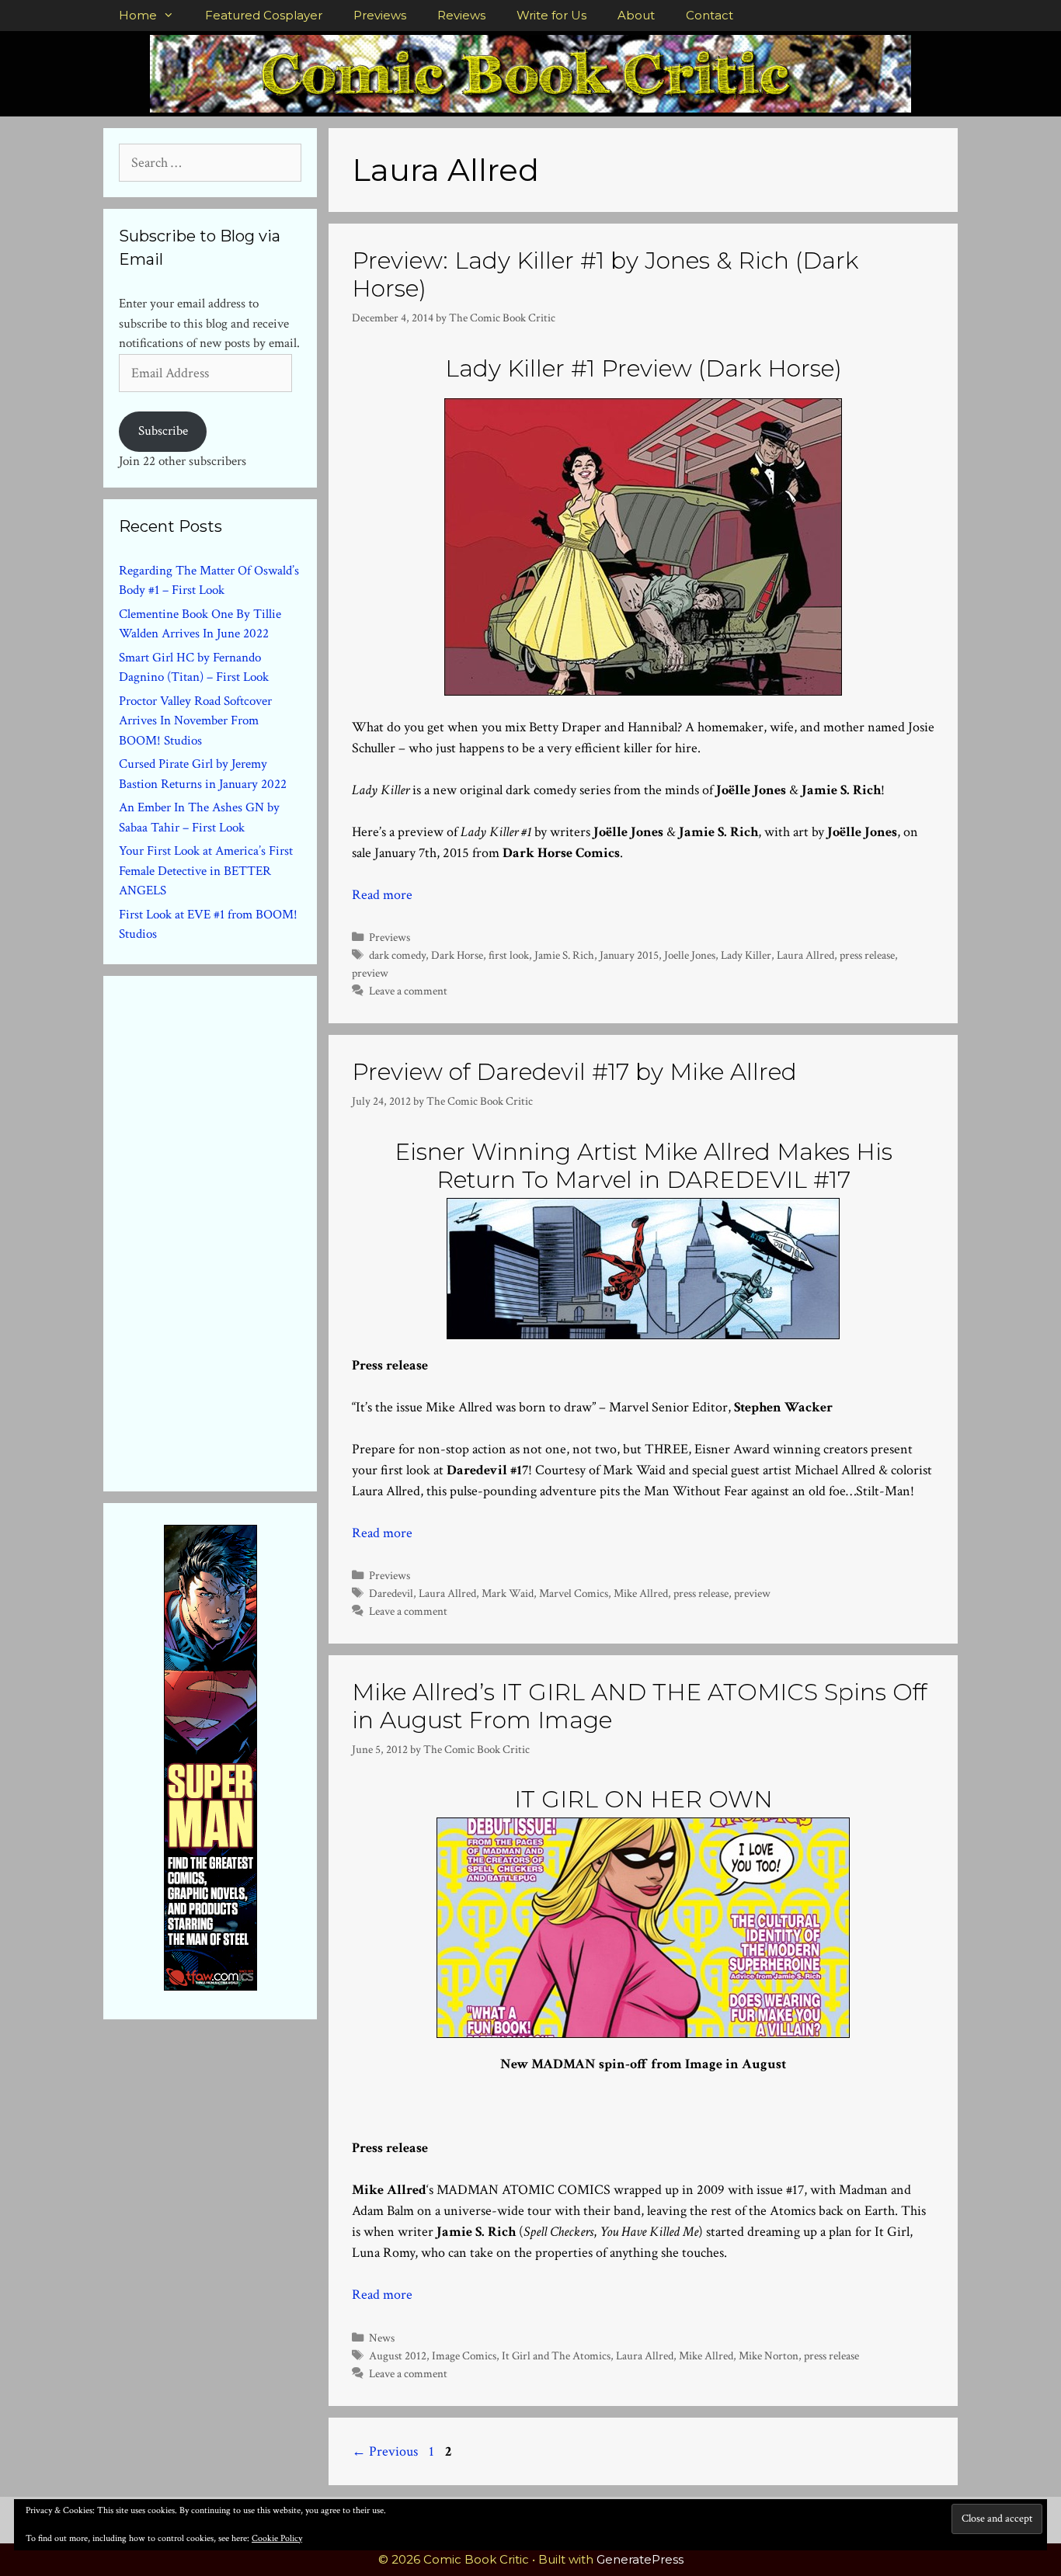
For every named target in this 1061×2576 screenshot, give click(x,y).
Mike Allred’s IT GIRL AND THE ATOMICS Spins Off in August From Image (639, 1706)
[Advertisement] (235, 1231)
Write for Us (551, 15)
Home (138, 15)
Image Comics (464, 2356)
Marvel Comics (574, 1593)
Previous (385, 2451)
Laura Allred (805, 955)
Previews (380, 15)
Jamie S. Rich (564, 955)
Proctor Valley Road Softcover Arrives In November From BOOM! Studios (195, 721)
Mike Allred (641, 1593)
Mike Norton (769, 2356)
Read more (382, 895)
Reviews (461, 15)
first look (509, 955)
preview (370, 973)
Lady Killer (746, 955)
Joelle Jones (690, 955)
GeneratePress (640, 2559)
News (382, 2338)
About (636, 15)
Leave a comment (408, 991)
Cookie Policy (277, 2538)
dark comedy (397, 955)
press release (867, 955)
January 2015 (629, 955)
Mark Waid (508, 1593)
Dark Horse (457, 955)
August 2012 (398, 2356)
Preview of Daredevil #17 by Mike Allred (574, 1072)
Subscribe (163, 431)
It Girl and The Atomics (556, 2356)
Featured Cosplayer (264, 15)
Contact (710, 15)
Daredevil (391, 1593)
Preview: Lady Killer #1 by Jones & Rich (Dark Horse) (605, 274)
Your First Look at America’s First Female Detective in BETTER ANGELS (206, 871)
